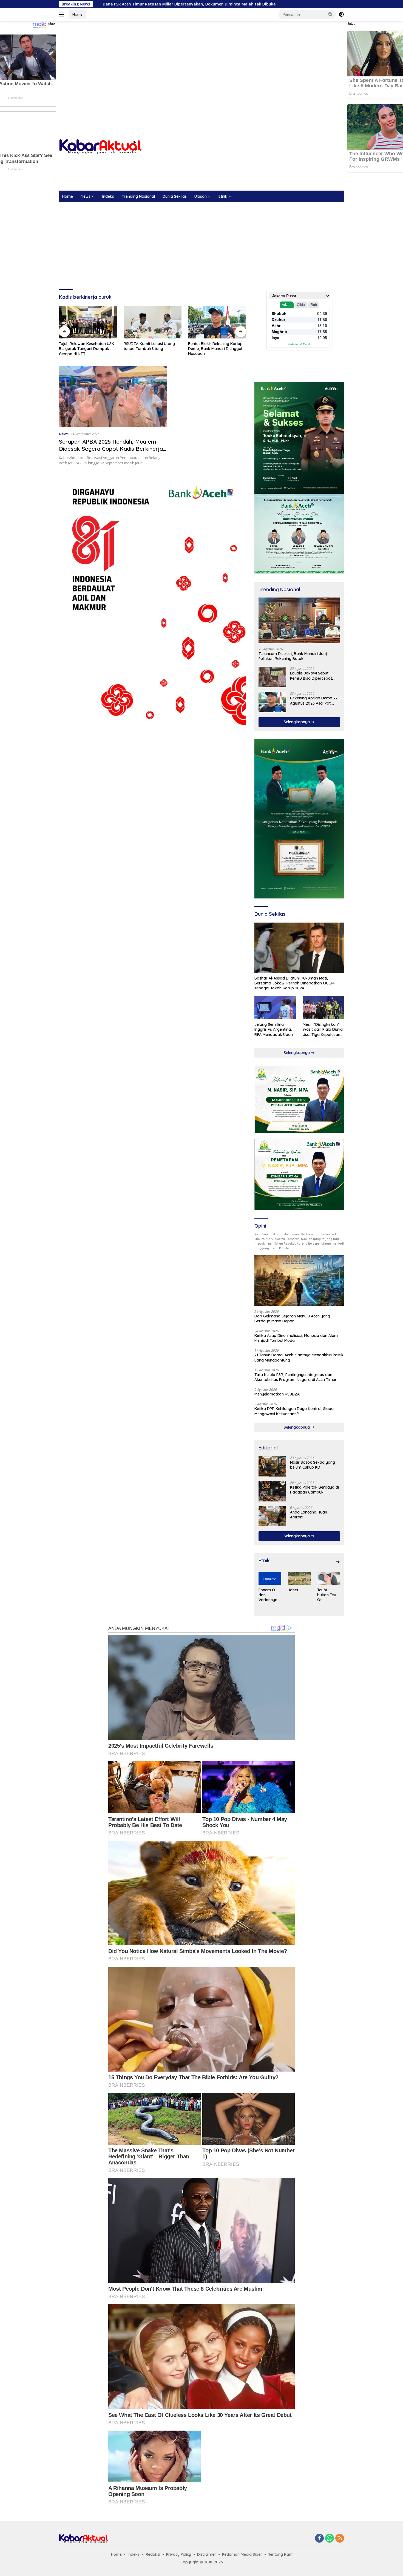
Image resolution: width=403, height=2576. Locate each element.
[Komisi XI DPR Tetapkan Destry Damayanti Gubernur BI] (217, 322)
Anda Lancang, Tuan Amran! (309, 1515)
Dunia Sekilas (175, 196)
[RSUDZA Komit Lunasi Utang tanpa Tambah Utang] (88, 322)
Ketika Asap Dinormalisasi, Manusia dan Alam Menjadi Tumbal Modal (296, 1338)
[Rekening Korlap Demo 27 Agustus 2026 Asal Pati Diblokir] (272, 702)
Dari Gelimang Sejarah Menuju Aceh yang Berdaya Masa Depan (292, 1319)
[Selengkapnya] (338, 1562)
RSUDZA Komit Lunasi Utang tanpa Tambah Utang (85, 346)
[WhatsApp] (330, 2539)
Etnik (223, 196)
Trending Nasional (138, 196)
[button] (330, 14)
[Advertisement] (201, 65)
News (86, 196)
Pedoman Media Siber (242, 2554)
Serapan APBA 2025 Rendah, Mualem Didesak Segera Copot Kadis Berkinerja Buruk (111, 449)
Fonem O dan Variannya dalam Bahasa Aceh (268, 1595)
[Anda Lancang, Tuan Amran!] (272, 1516)
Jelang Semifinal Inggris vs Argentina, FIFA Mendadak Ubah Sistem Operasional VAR (274, 1029)
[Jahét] (299, 1578)
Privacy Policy (179, 2554)
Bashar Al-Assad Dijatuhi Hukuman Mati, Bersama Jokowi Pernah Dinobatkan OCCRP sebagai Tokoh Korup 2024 (295, 983)
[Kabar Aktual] (100, 146)
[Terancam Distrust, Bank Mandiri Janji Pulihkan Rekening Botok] (299, 620)
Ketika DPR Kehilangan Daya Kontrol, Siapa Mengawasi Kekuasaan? (294, 1411)
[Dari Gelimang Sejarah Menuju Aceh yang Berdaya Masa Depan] (299, 1280)
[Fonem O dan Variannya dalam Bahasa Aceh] (270, 1578)
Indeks (108, 196)
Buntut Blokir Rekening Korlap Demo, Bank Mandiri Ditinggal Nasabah (151, 349)
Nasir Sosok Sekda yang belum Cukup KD (313, 1465)
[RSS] (340, 2539)
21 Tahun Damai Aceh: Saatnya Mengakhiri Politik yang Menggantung (299, 1357)
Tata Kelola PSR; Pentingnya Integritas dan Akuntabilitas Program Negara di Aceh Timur (296, 1377)
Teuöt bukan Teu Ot (327, 1595)
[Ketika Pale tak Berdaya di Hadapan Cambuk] (272, 1491)
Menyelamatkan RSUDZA (277, 1394)
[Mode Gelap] (341, 15)
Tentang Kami (281, 2554)
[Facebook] (319, 2539)
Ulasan (201, 196)
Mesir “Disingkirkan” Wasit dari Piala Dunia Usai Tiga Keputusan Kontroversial (323, 1029)
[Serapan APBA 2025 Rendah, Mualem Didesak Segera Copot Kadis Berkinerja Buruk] (113, 396)
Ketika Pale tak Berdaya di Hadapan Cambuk (314, 1490)
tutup (51, 24)
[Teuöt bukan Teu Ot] (329, 1578)
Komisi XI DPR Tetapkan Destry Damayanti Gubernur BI (216, 346)
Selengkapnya (297, 722)
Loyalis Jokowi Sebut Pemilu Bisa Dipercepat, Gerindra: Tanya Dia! (311, 676)
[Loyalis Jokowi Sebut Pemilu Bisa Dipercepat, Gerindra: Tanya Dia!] (272, 677)
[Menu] (63, 15)
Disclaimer (207, 2554)
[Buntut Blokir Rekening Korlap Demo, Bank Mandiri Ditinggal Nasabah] (153, 322)
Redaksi (153, 2554)
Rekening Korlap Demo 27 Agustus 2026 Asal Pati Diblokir (314, 700)
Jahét (293, 1590)
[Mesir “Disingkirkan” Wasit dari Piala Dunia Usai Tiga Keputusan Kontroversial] (323, 1008)
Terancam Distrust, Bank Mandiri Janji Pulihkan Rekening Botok (293, 656)
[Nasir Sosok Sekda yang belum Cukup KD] (272, 1466)
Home (77, 14)
